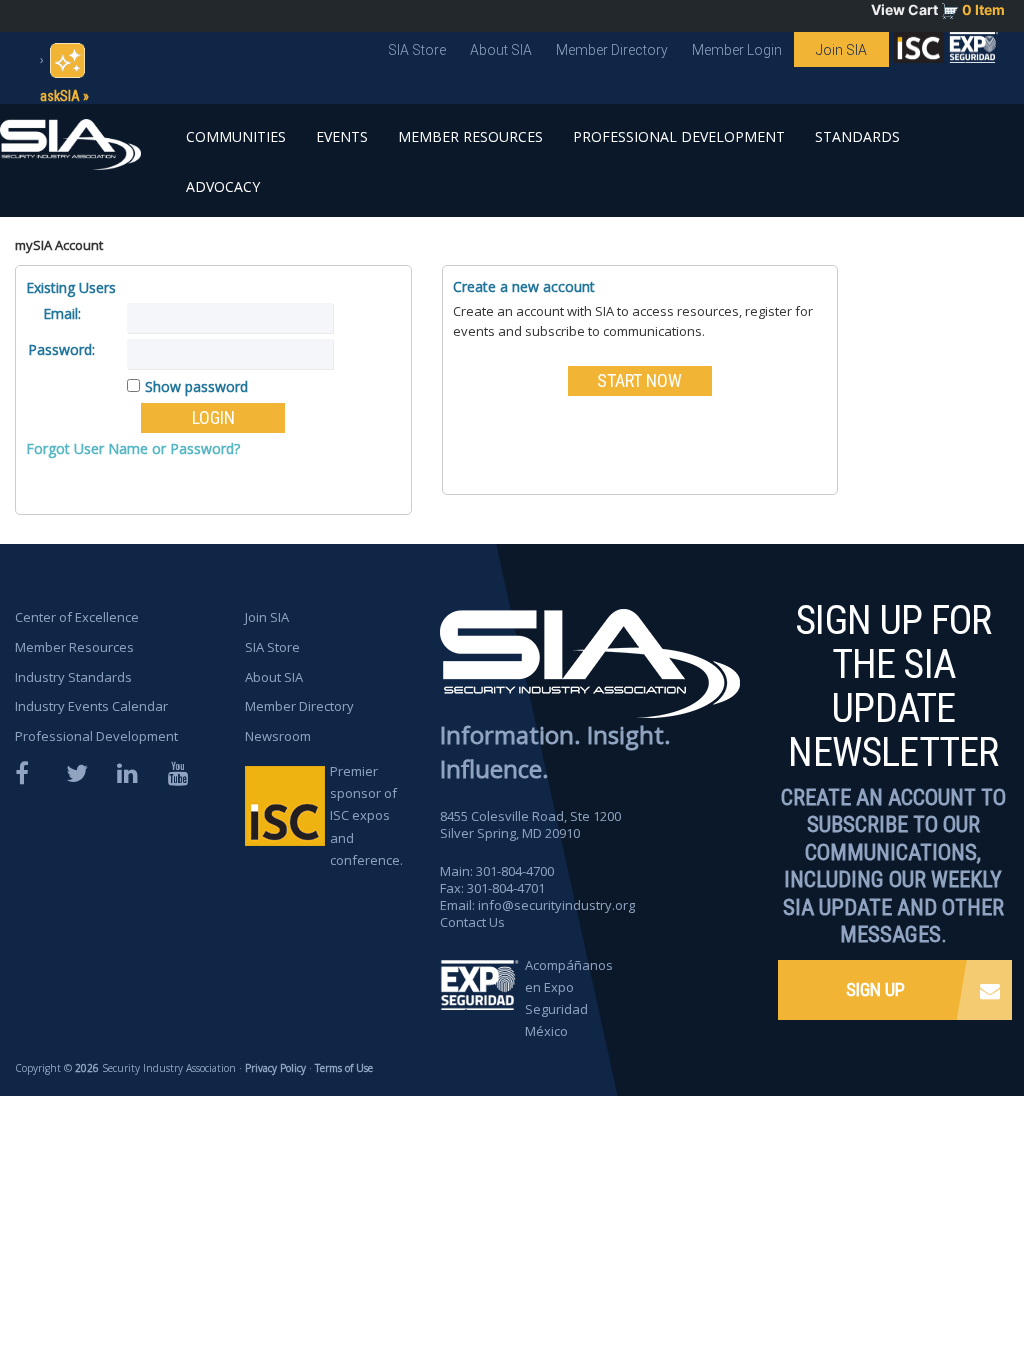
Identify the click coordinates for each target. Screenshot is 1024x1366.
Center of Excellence (77, 617)
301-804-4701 (506, 888)
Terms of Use (344, 1068)
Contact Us (472, 922)
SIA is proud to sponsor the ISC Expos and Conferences (919, 52)
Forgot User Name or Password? (133, 448)
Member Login (737, 50)
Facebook (27, 773)
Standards (857, 136)
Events (342, 136)
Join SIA (841, 50)
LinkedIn (129, 773)
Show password (196, 386)
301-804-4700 (515, 871)
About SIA (501, 50)
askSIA (60, 96)
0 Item (983, 9)
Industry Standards (73, 677)
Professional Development (679, 136)
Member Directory (612, 50)
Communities (236, 136)
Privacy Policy (275, 1068)
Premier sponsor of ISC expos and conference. (366, 815)
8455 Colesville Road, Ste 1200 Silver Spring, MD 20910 (530, 824)
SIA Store (417, 50)
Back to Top (934, 1294)
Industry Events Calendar (91, 706)
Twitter (78, 773)
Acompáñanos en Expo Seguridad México (569, 998)
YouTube (180, 773)
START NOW (639, 380)
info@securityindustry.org (556, 905)
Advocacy (223, 186)
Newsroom (278, 736)
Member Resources (470, 136)
